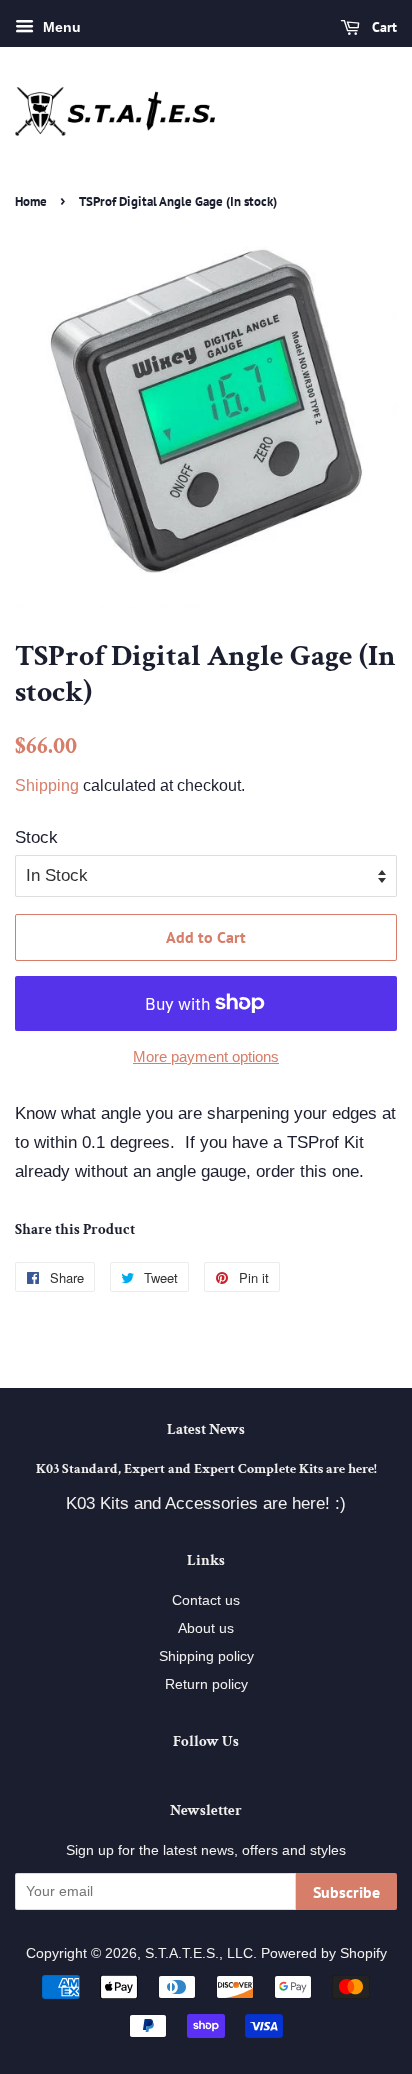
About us (206, 1628)
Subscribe (346, 1892)
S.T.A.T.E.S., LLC (199, 1953)
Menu (60, 27)
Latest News (206, 1429)
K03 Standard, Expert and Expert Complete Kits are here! (206, 1468)
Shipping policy (206, 1656)
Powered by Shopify (324, 1953)
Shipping (47, 785)
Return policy (206, 1684)
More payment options (206, 1056)
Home (31, 201)
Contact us (206, 1600)
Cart (382, 27)
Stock (36, 837)
